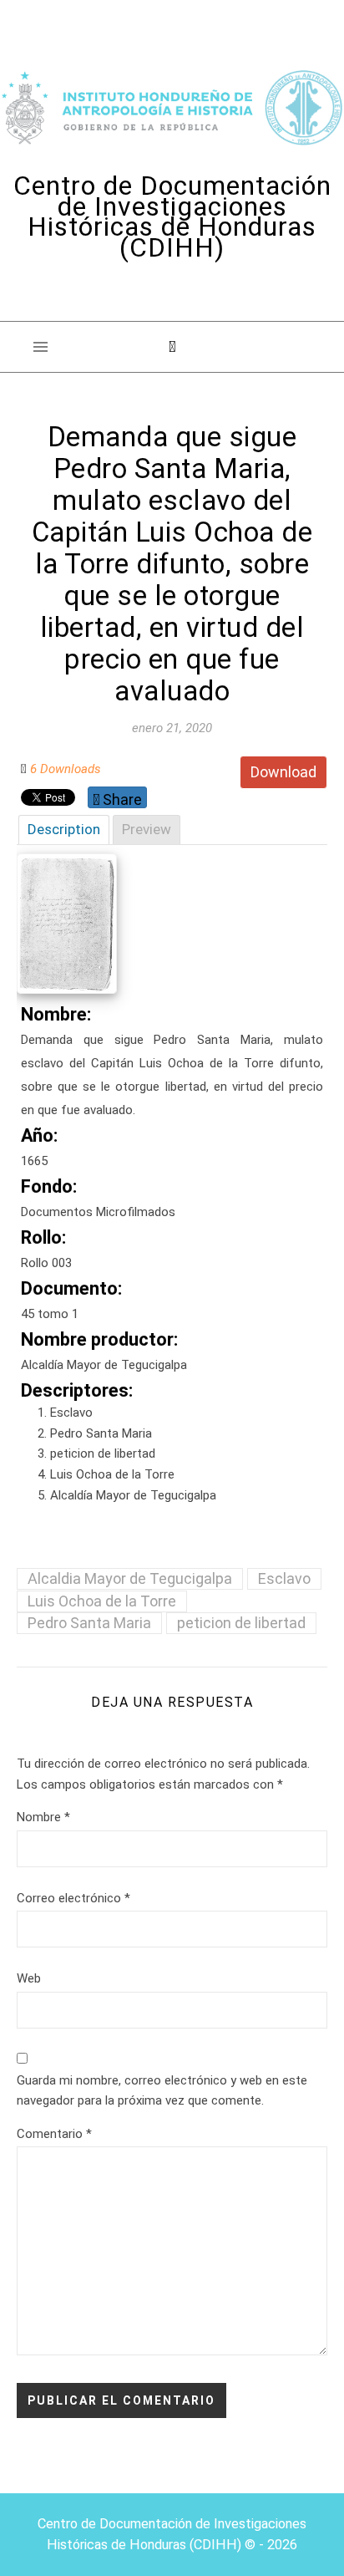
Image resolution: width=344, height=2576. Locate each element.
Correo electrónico (73, 1898)
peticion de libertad (241, 1623)
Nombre (43, 1817)
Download (283, 772)
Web (29, 1978)
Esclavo (284, 1578)
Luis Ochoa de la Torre (102, 1601)
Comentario (54, 2134)
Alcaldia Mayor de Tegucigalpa (130, 1578)
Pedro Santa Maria (89, 1623)
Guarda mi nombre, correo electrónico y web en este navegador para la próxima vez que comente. (162, 2091)
